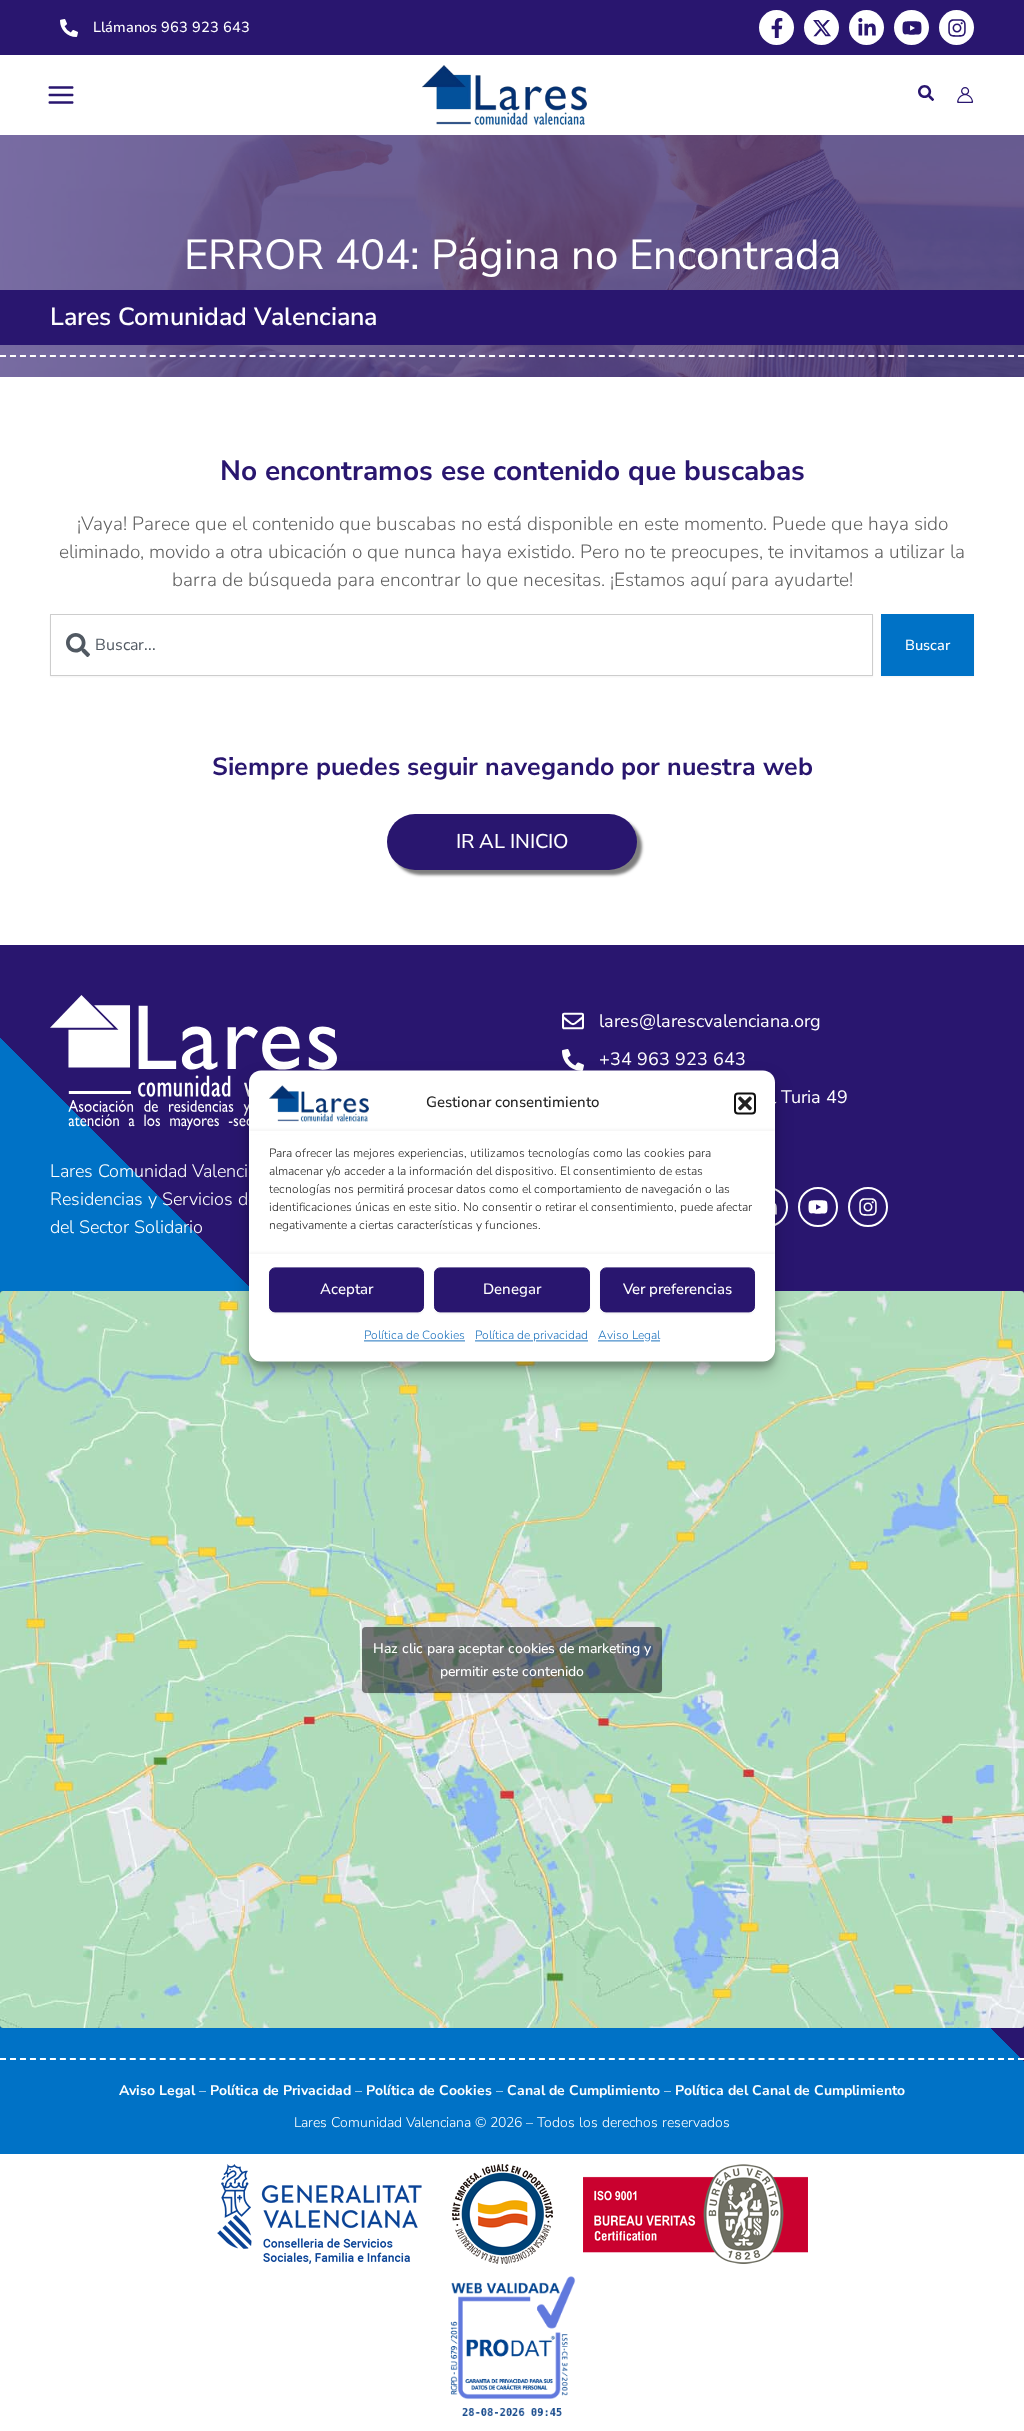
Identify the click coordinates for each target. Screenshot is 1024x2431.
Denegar (512, 1290)
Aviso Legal (629, 1335)
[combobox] (461, 645)
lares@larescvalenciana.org (710, 1021)
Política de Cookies (414, 1335)
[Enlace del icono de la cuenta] (965, 95)
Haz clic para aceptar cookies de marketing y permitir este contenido (512, 1660)
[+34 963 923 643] (573, 1060)
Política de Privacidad (280, 2090)
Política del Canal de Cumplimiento (790, 2090)
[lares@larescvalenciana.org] (573, 1021)
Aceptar (346, 1290)
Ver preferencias (677, 1290)
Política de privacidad (531, 1335)
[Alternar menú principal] (61, 95)
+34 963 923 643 (672, 1059)
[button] (745, 1103)
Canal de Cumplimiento (583, 2090)
